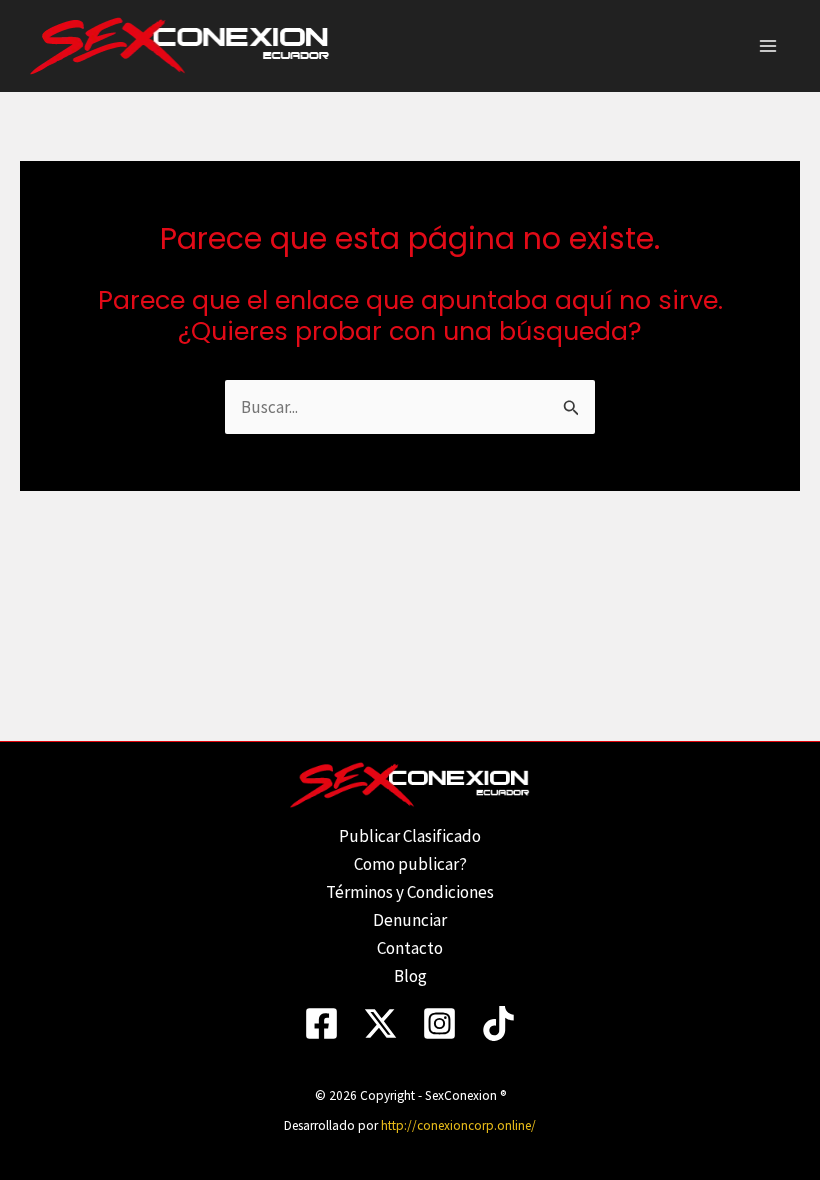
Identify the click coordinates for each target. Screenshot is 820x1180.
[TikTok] (498, 1023)
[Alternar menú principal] (768, 46)
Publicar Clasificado (410, 836)
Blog (410, 976)
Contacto (410, 948)
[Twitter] (380, 1023)
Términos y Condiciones (410, 892)
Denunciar (410, 920)
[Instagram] (439, 1023)
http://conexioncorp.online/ (458, 1125)
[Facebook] (321, 1023)
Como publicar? (410, 864)
